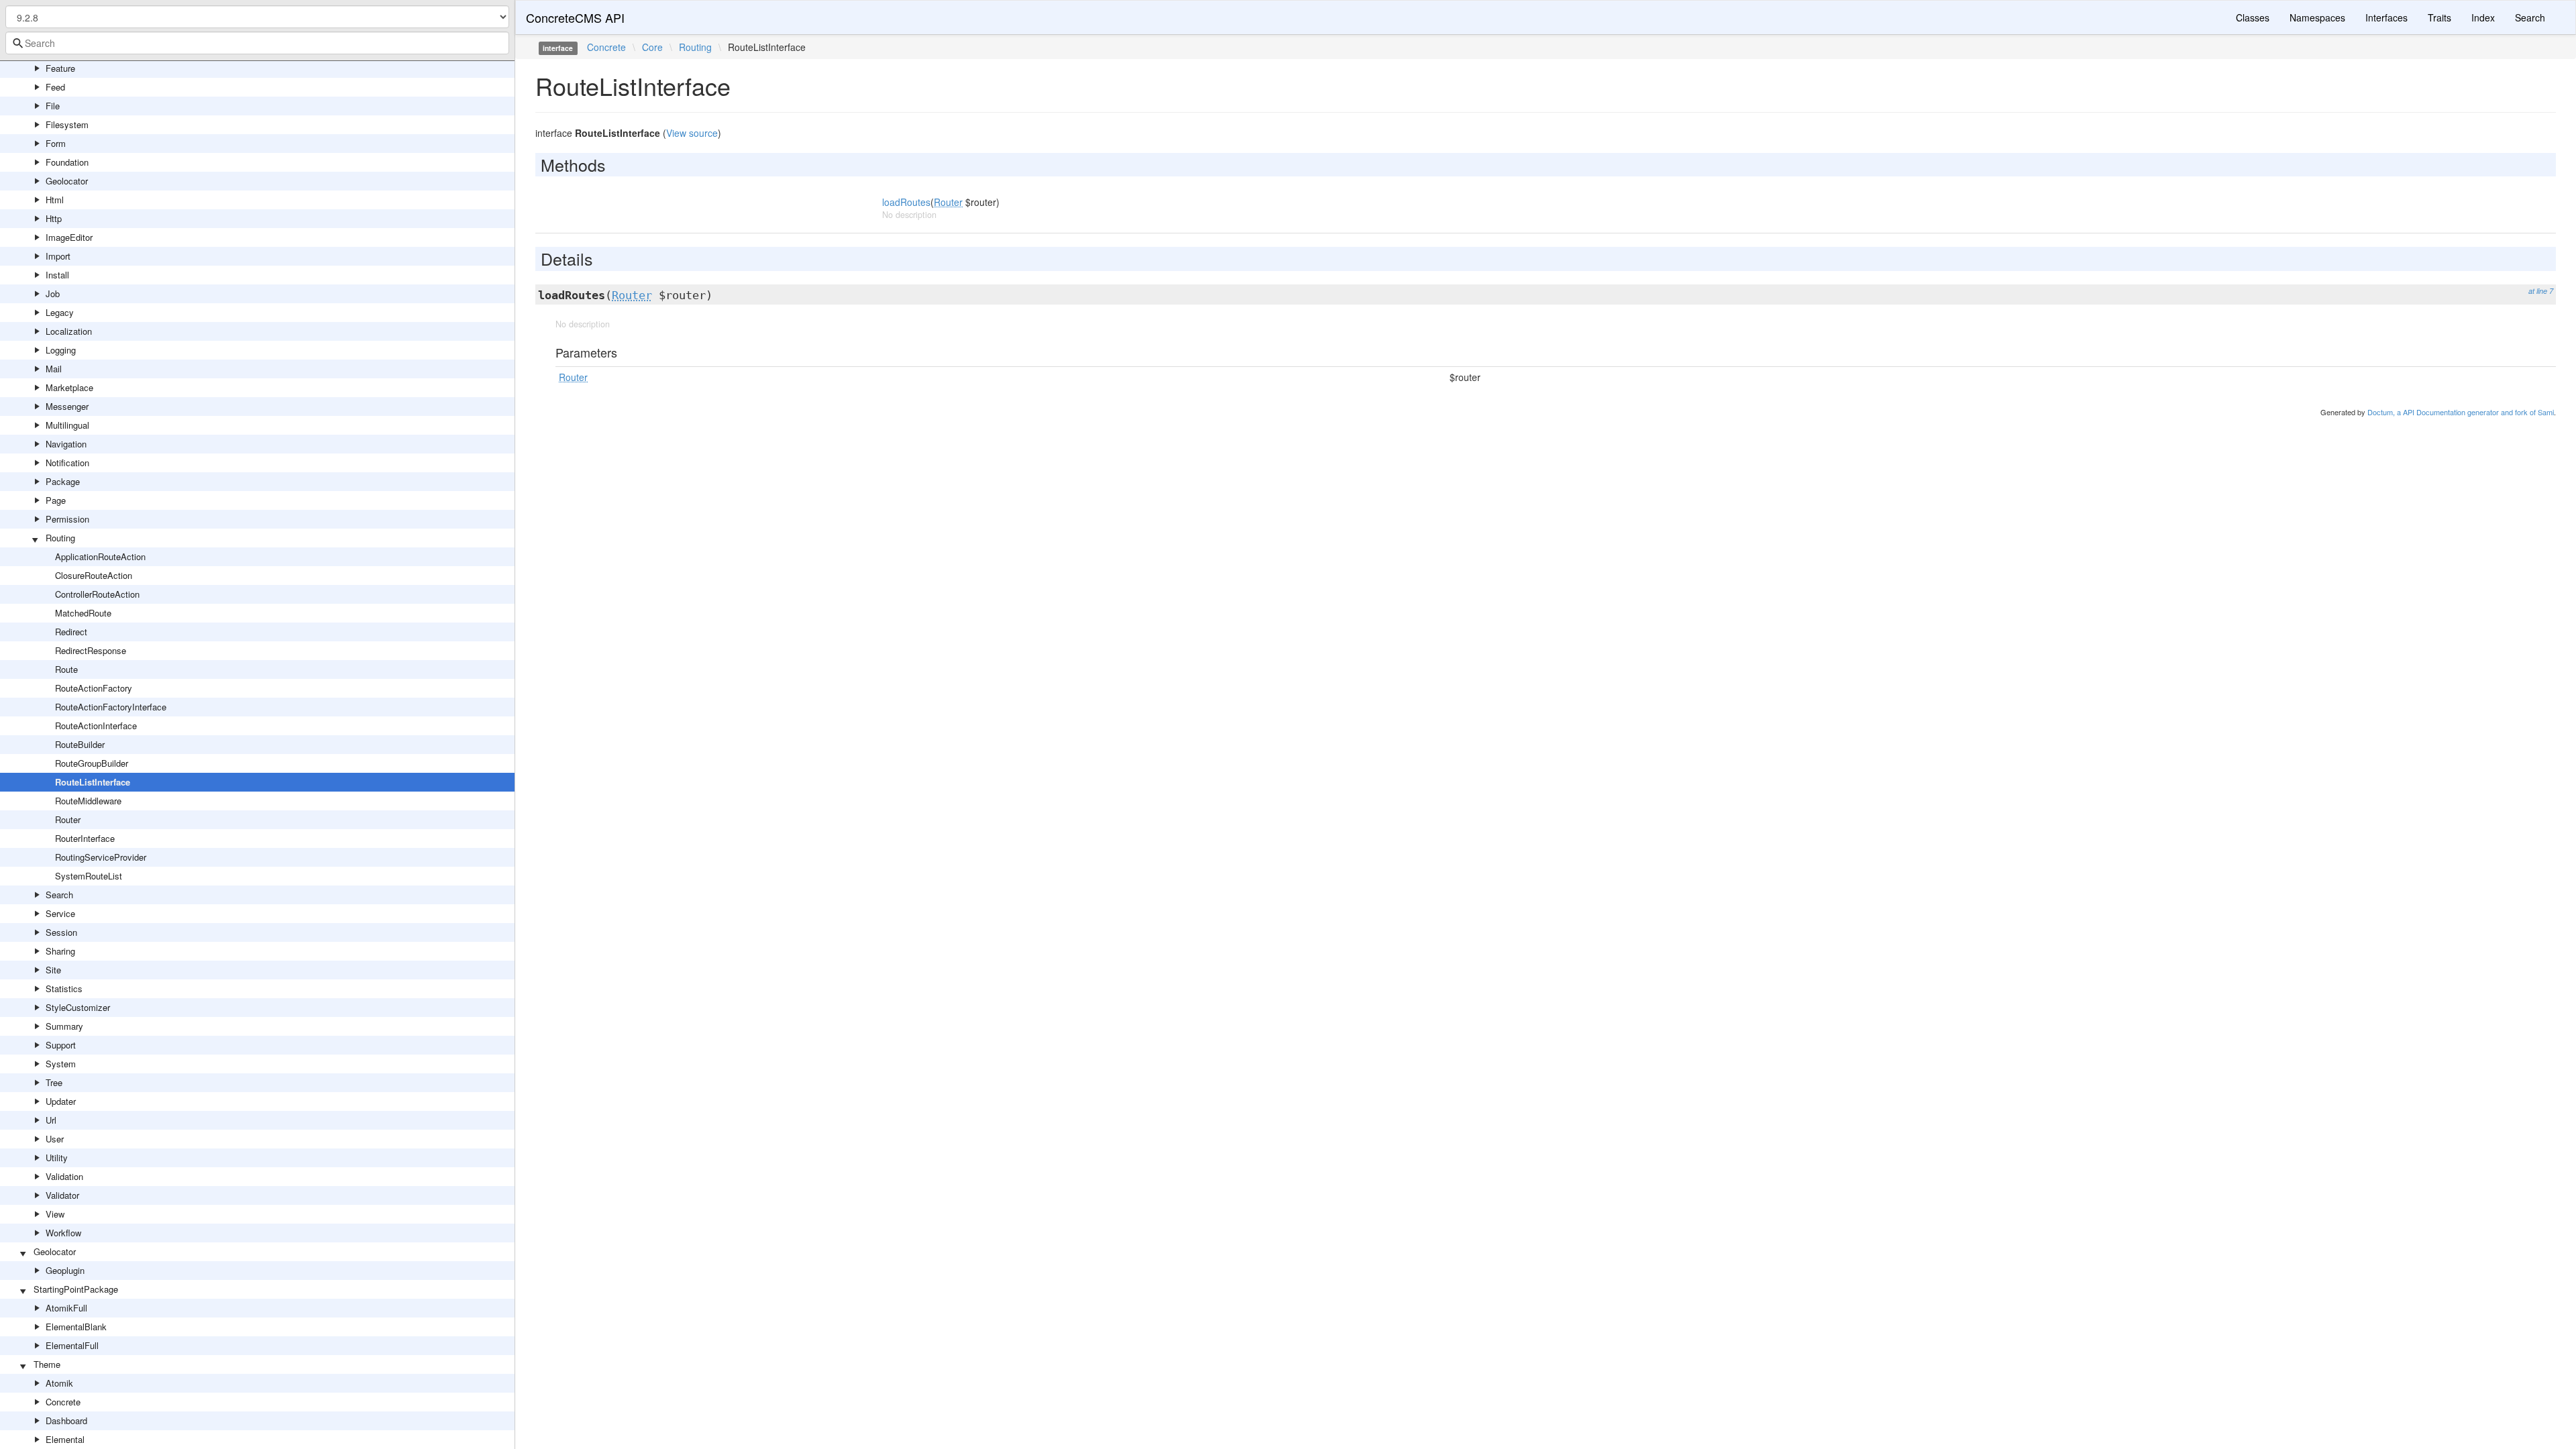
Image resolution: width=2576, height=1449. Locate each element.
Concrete (63, 1402)
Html (55, 200)
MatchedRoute (83, 613)
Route (66, 669)
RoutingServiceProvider (101, 857)
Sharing (60, 951)
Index (2483, 17)
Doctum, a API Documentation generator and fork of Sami (2461, 412)
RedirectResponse (91, 650)
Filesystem (67, 124)
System (61, 1064)
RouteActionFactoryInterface (111, 707)
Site (53, 970)
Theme (47, 1364)
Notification (67, 463)
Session (61, 932)
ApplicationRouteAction (100, 556)
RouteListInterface (93, 782)
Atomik (59, 1383)
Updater (61, 1101)
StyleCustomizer (78, 1007)
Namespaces (2317, 17)
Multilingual (67, 425)
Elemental (65, 1439)
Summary (64, 1026)
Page (56, 500)
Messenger (67, 406)
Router (68, 819)
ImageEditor (69, 237)
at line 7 (2541, 291)
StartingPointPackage (76, 1289)
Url (51, 1120)
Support (61, 1045)
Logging (61, 350)
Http (54, 218)
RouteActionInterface (96, 726)
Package (63, 481)
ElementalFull (72, 1345)
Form (56, 143)
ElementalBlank (76, 1327)
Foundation (67, 162)
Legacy (60, 312)
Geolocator (67, 181)
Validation (64, 1176)
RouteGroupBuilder (92, 763)
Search (59, 895)
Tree (54, 1082)
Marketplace (69, 387)
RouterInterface (85, 838)
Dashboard (66, 1420)
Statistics (64, 988)
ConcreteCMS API (575, 17)
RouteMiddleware (88, 801)
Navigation (66, 444)
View (55, 1214)
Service (60, 913)
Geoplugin (65, 1270)
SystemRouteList (89, 876)
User (55, 1139)
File (53, 106)
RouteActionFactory (94, 688)
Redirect (71, 632)
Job (53, 293)
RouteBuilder (80, 744)
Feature (60, 68)
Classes (2253, 17)
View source (692, 133)
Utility (57, 1158)
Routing (60, 538)
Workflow (63, 1233)
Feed (55, 87)
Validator (62, 1195)
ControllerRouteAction (97, 594)
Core (652, 47)
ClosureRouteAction (94, 575)
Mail (54, 369)
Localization (69, 331)
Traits (2439, 17)
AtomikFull (66, 1308)
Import (58, 256)
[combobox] (257, 43)
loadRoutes (906, 202)
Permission (67, 519)
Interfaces (2386, 17)
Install (57, 275)
